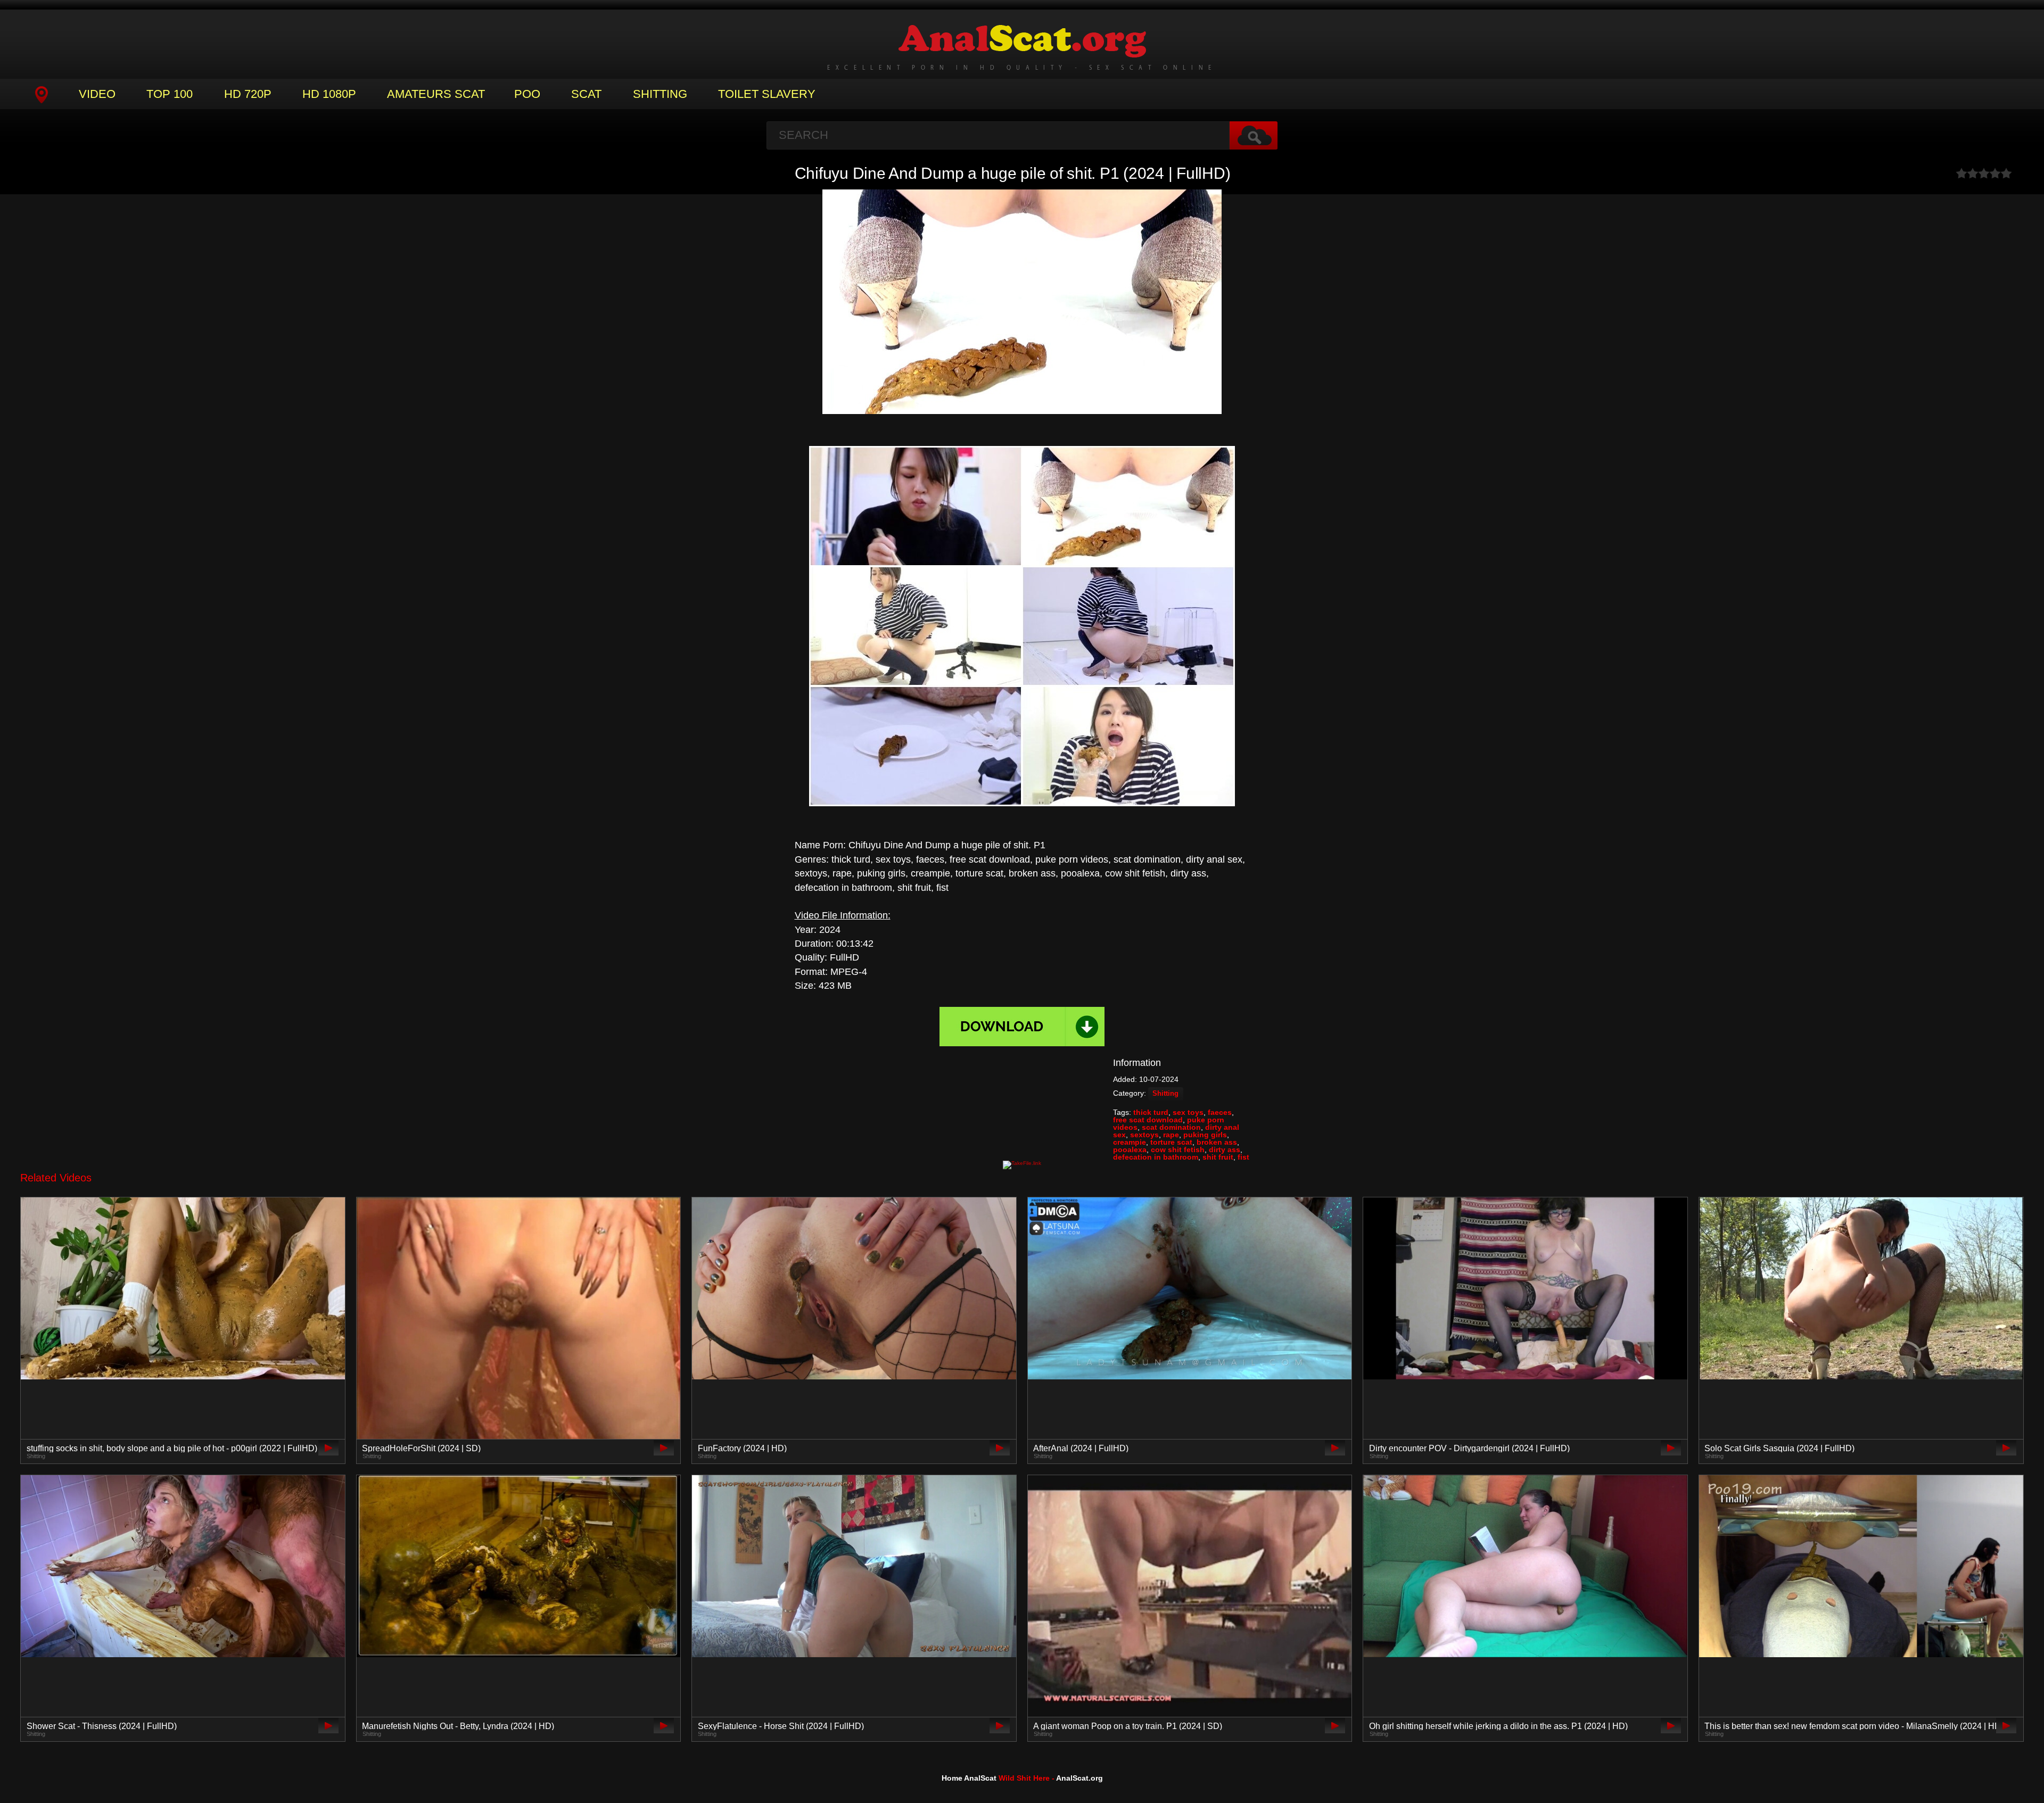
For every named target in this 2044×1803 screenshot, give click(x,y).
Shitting (660, 94)
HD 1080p (329, 94)
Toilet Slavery (767, 94)
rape (1171, 1135)
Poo (527, 94)
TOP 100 (170, 94)
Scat (586, 94)
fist (1243, 1157)
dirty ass (1225, 1149)
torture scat (1171, 1142)
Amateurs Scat (436, 94)
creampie (1130, 1142)
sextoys (1144, 1135)
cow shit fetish (1178, 1149)
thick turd (1151, 1112)
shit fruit (1218, 1157)
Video (97, 94)
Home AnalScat (969, 1778)
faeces (1220, 1112)
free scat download (1148, 1120)
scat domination (1171, 1127)
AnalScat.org (1079, 1778)
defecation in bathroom (1156, 1157)
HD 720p (248, 94)
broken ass (1217, 1142)
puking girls (1205, 1135)
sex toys (1188, 1112)
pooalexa (1130, 1149)
